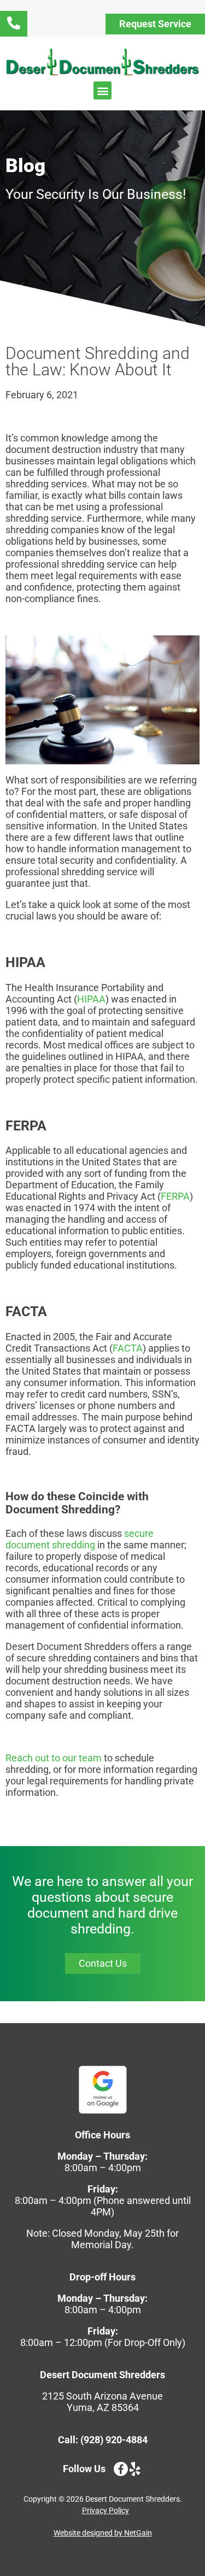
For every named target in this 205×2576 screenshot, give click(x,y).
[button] (102, 90)
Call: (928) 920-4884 (103, 2440)
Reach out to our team (54, 1758)
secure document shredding (80, 1539)
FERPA (175, 1196)
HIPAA (91, 999)
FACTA (128, 1348)
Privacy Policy (106, 2510)
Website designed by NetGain (103, 2533)
